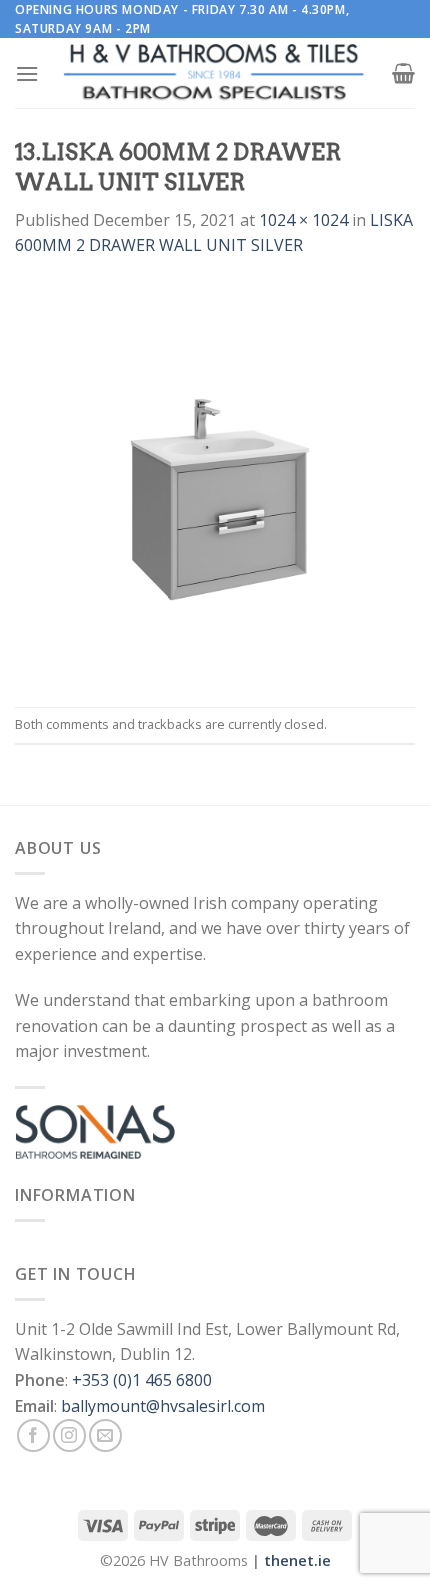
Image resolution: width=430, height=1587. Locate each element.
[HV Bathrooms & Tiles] (215, 73)
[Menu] (27, 73)
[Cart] (403, 73)
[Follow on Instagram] (69, 1435)
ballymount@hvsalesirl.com (163, 1406)
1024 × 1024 (303, 220)
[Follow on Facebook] (33, 1435)
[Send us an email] (105, 1435)
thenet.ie (297, 1560)
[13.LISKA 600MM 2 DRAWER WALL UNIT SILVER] (215, 481)
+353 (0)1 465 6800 (142, 1380)
